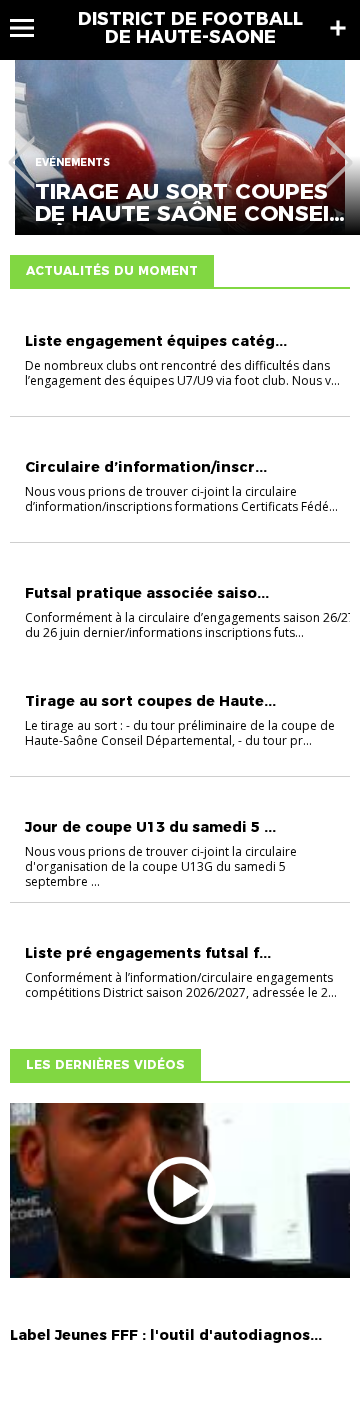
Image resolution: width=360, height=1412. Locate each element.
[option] (180, 147)
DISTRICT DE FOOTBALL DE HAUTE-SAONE (190, 28)
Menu (31, 28)
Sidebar (338, 28)
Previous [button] (21, 148)
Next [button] (339, 148)
